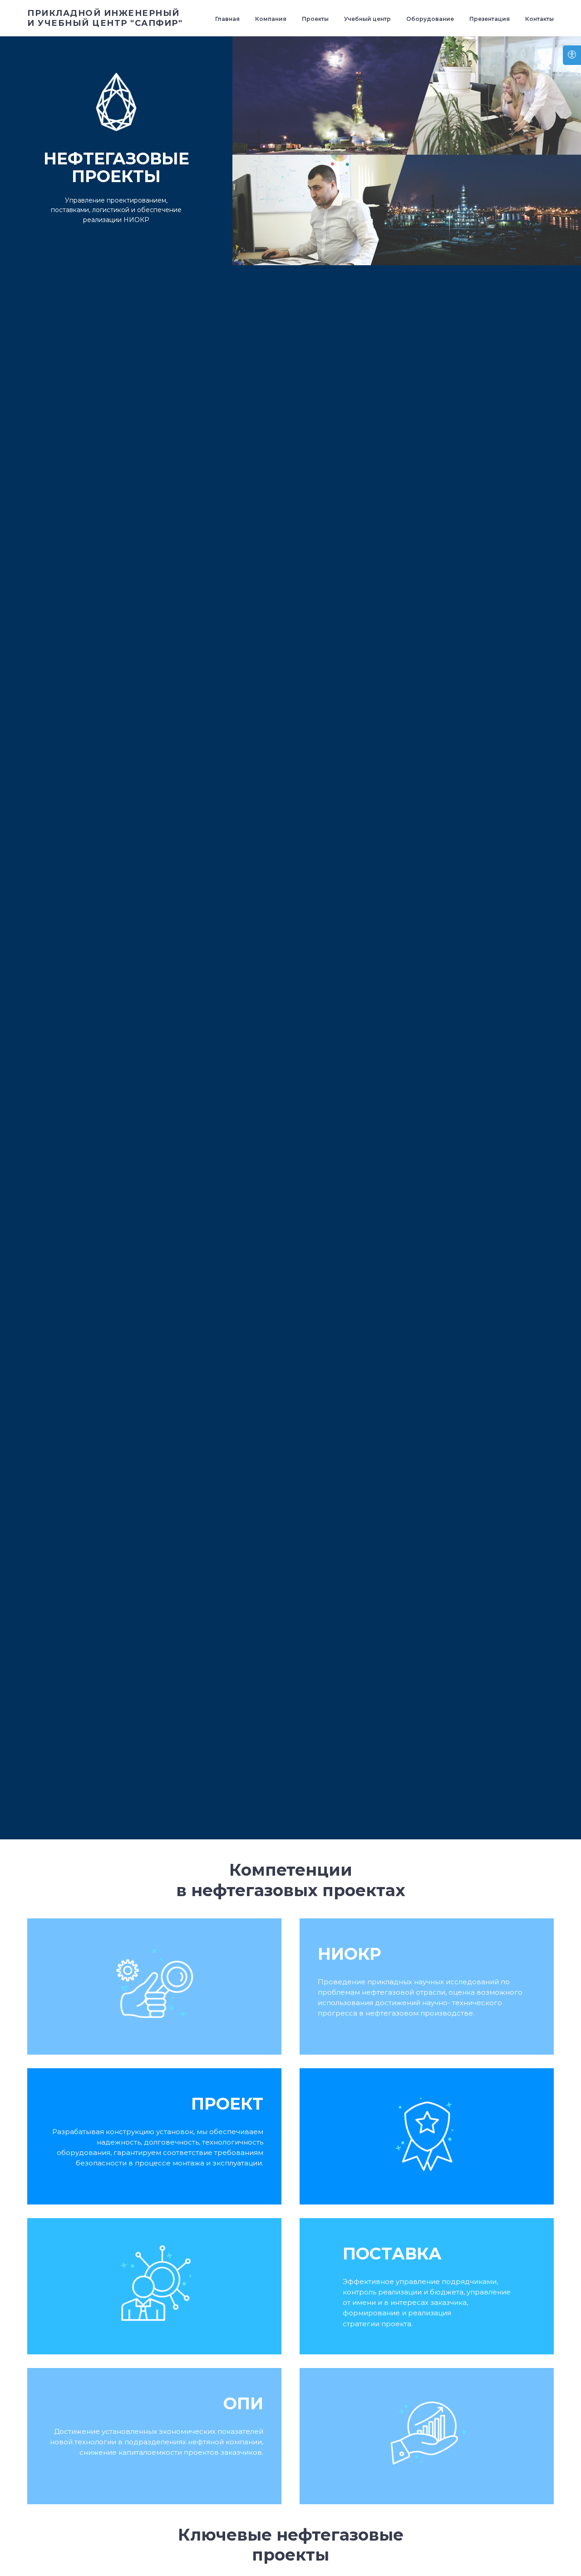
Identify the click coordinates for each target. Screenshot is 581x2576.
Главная (227, 19)
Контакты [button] (539, 19)
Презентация (490, 19)
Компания (271, 19)
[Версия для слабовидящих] (572, 55)
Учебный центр (367, 19)
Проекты (315, 19)
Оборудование (430, 19)
